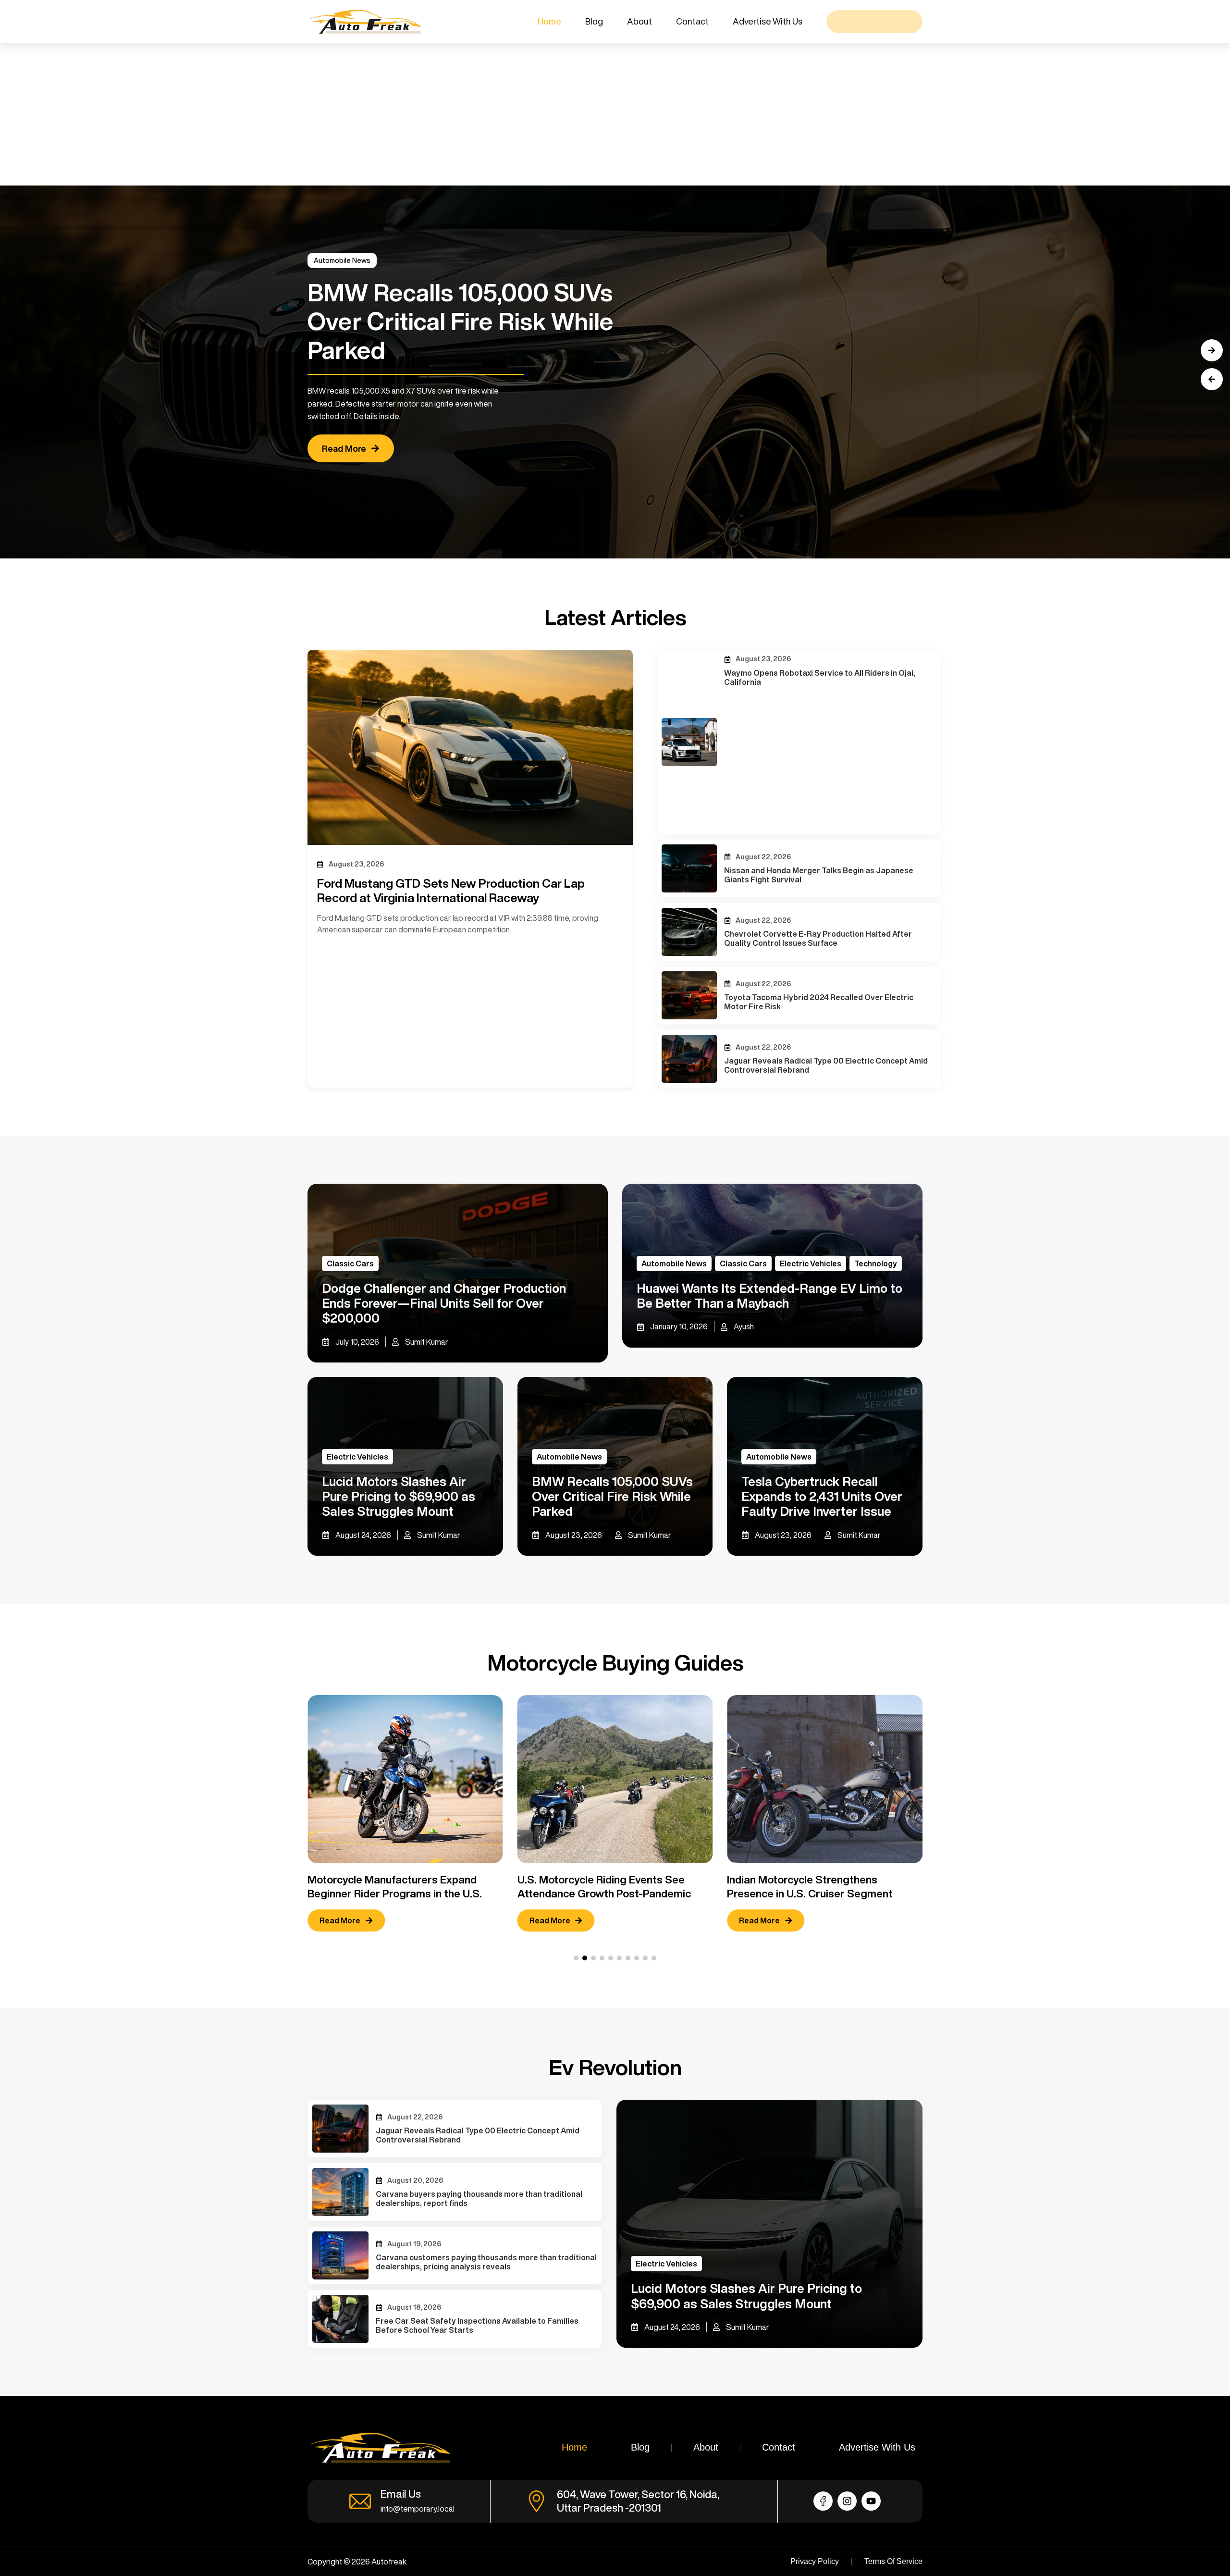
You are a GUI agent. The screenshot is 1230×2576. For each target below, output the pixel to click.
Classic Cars (350, 1263)
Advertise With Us (768, 21)
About (640, 21)
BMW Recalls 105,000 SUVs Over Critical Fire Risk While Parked (612, 1496)
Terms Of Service (893, 2561)
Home (549, 21)
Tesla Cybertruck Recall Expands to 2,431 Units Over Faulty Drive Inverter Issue (822, 1496)
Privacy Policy (815, 2561)
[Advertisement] (288, 114)
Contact (692, 21)
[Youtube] (871, 2501)
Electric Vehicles (811, 1263)
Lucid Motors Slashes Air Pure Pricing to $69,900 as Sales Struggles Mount (399, 1496)
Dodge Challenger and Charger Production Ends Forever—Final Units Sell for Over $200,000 (444, 1303)
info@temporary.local (418, 2509)
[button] (1212, 379)
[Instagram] (847, 2501)
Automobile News (342, 260)
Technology (876, 1263)
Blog (594, 21)
